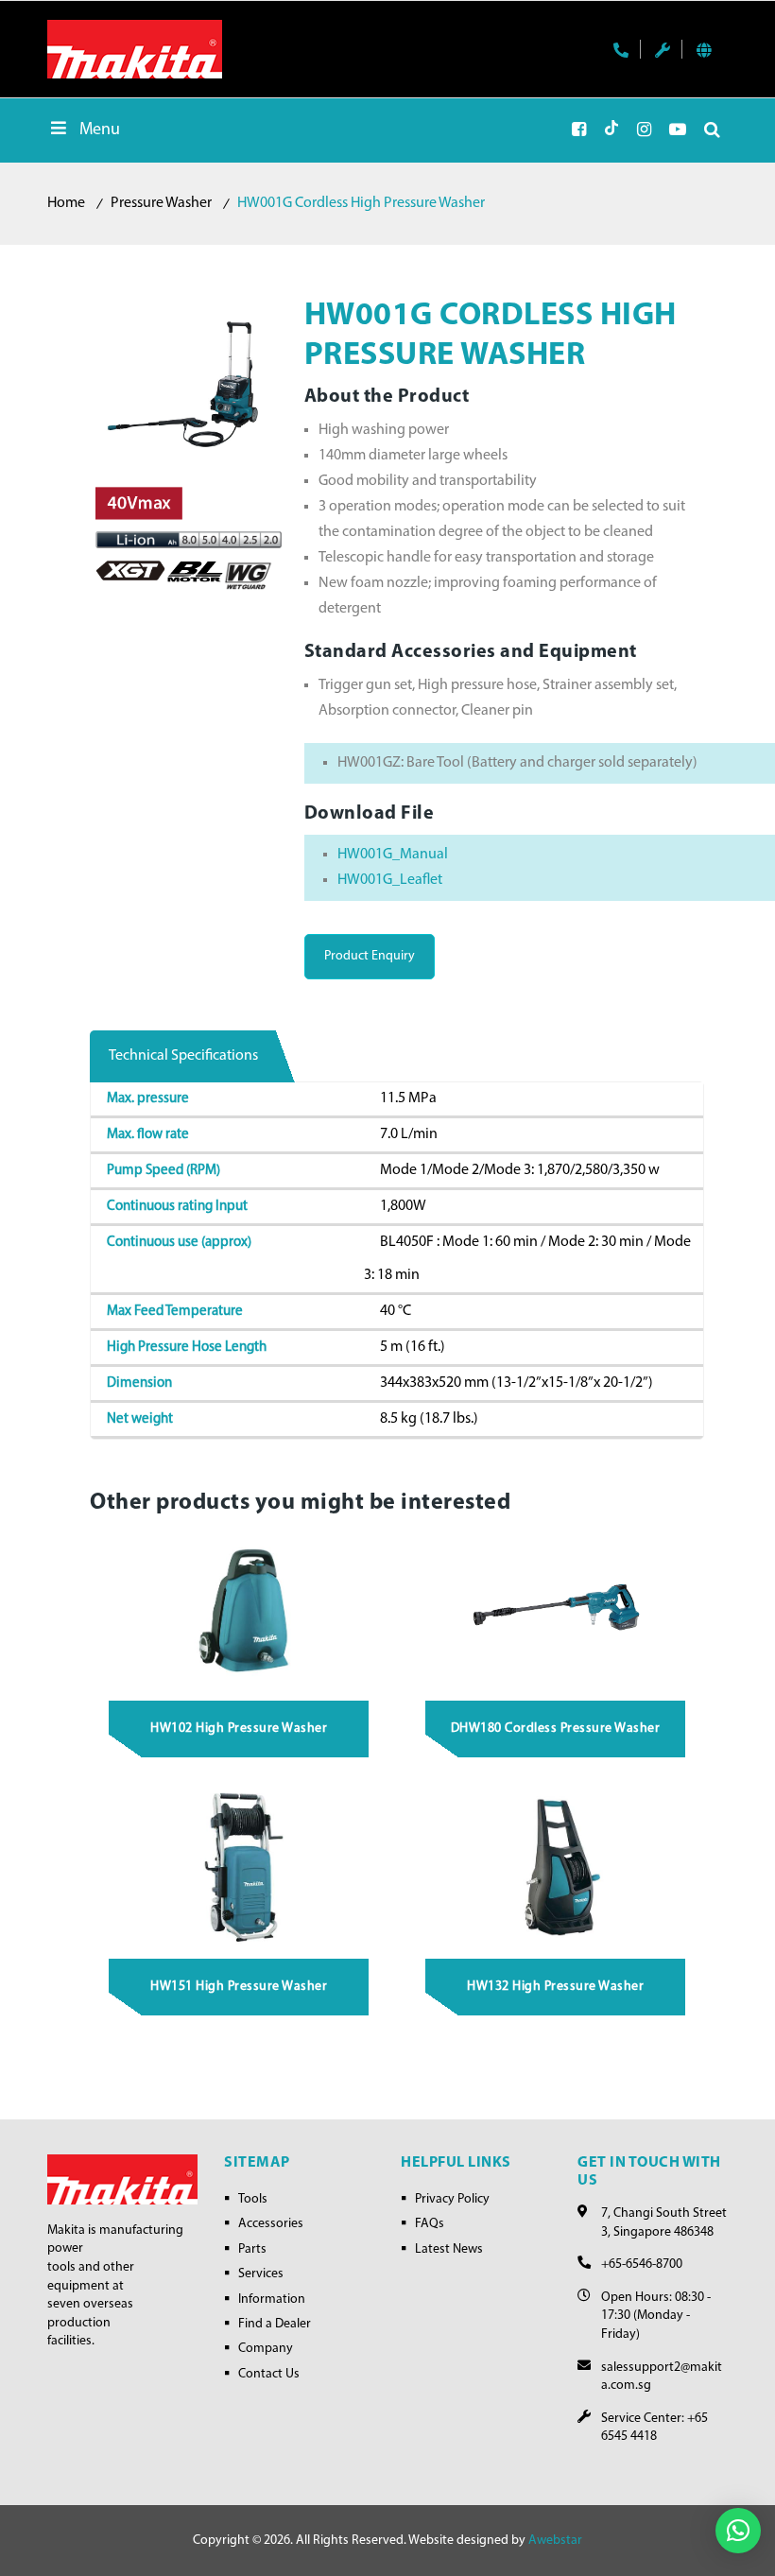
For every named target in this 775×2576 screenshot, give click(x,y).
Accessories (271, 2224)
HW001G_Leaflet (390, 880)
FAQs (430, 2224)
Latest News (449, 2249)
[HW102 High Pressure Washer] (240, 1607)
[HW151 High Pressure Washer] (240, 1866)
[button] (738, 2531)
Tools (253, 2199)
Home (66, 203)
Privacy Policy (452, 2199)
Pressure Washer (161, 203)
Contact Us (269, 2374)
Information (272, 2299)
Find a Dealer (275, 2324)
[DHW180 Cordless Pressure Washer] (556, 1607)
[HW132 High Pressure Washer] (556, 1866)
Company (266, 2349)
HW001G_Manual (393, 855)
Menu (100, 130)
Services (261, 2274)
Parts (252, 2249)
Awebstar (555, 2541)
